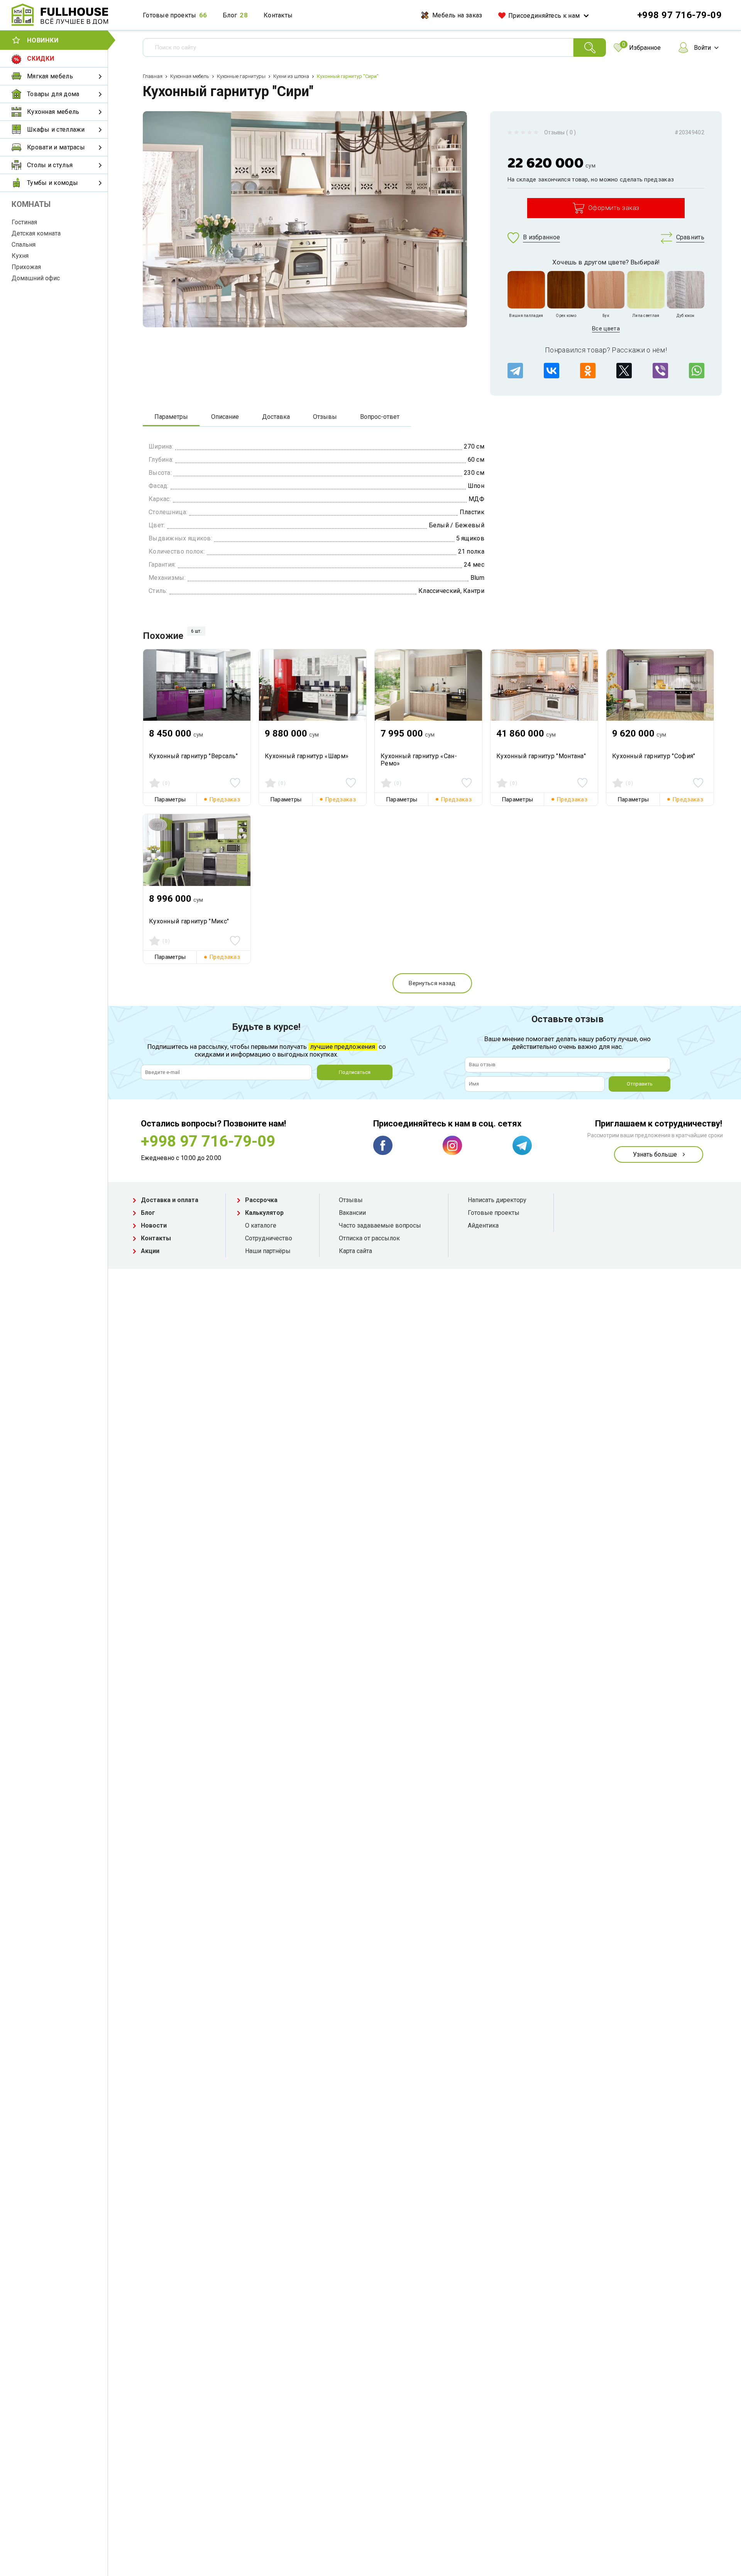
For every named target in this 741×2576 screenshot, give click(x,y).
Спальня (24, 245)
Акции (150, 1251)
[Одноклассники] (588, 371)
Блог (230, 15)
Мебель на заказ (457, 15)
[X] (624, 371)
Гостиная (24, 222)
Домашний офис (36, 278)
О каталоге (261, 1225)
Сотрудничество (269, 1238)
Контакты (278, 15)
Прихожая (26, 267)
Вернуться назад (432, 983)
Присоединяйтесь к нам (544, 16)
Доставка (276, 417)
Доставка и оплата (170, 1200)
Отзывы (325, 417)
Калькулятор (264, 1213)
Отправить (640, 1084)
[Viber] (660, 371)
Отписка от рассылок (369, 1238)
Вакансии (352, 1213)
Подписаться (355, 1072)
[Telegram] (515, 371)
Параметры (171, 417)
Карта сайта (355, 1251)
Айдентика (483, 1225)
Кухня (20, 256)
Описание (225, 417)
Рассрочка (261, 1200)
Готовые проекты (170, 15)
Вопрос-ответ (380, 417)
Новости (154, 1225)
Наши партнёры (268, 1251)
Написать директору (497, 1200)
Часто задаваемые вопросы (380, 1225)
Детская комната (36, 233)
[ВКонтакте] (552, 371)
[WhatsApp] (697, 371)
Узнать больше (655, 1154)
